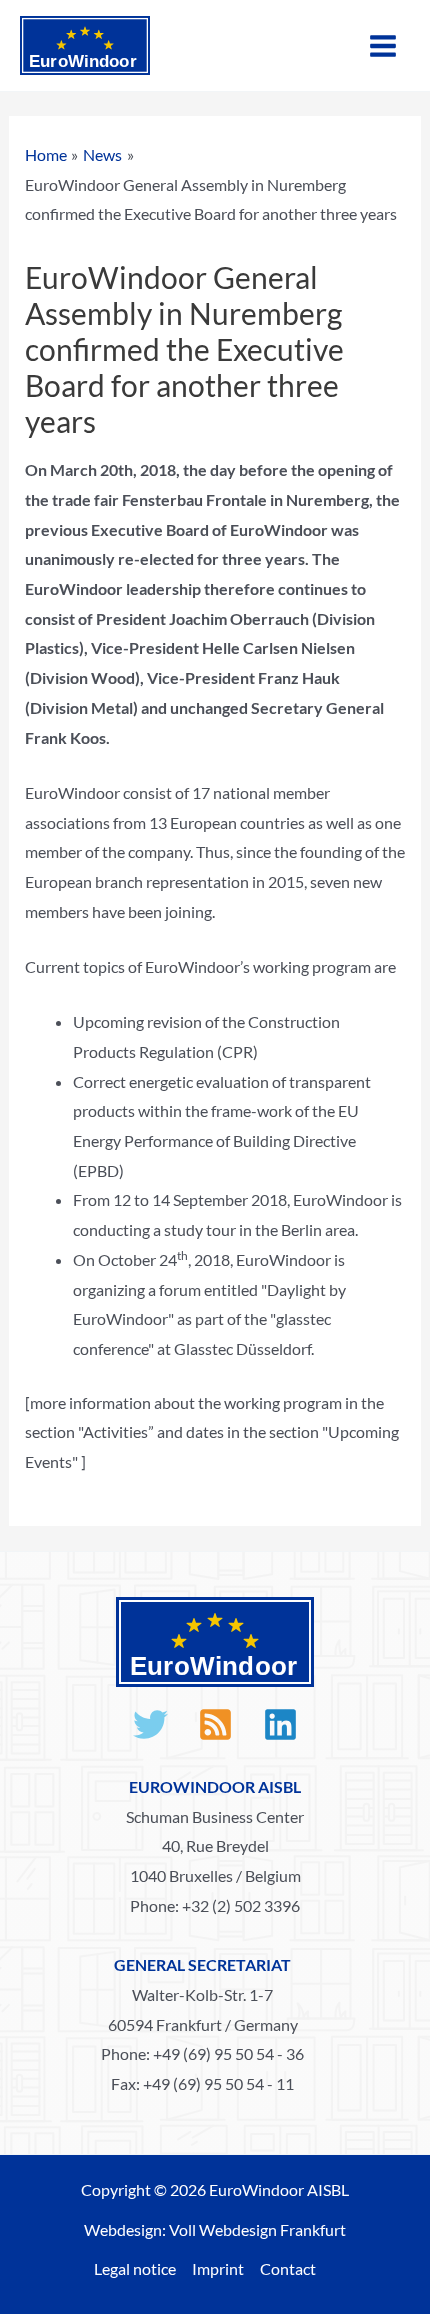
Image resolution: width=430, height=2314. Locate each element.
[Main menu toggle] (383, 46)
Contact (288, 2268)
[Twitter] (150, 1724)
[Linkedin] (280, 1724)
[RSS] (215, 1724)
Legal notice (135, 2268)
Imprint (218, 2268)
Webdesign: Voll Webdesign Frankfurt (215, 2229)
